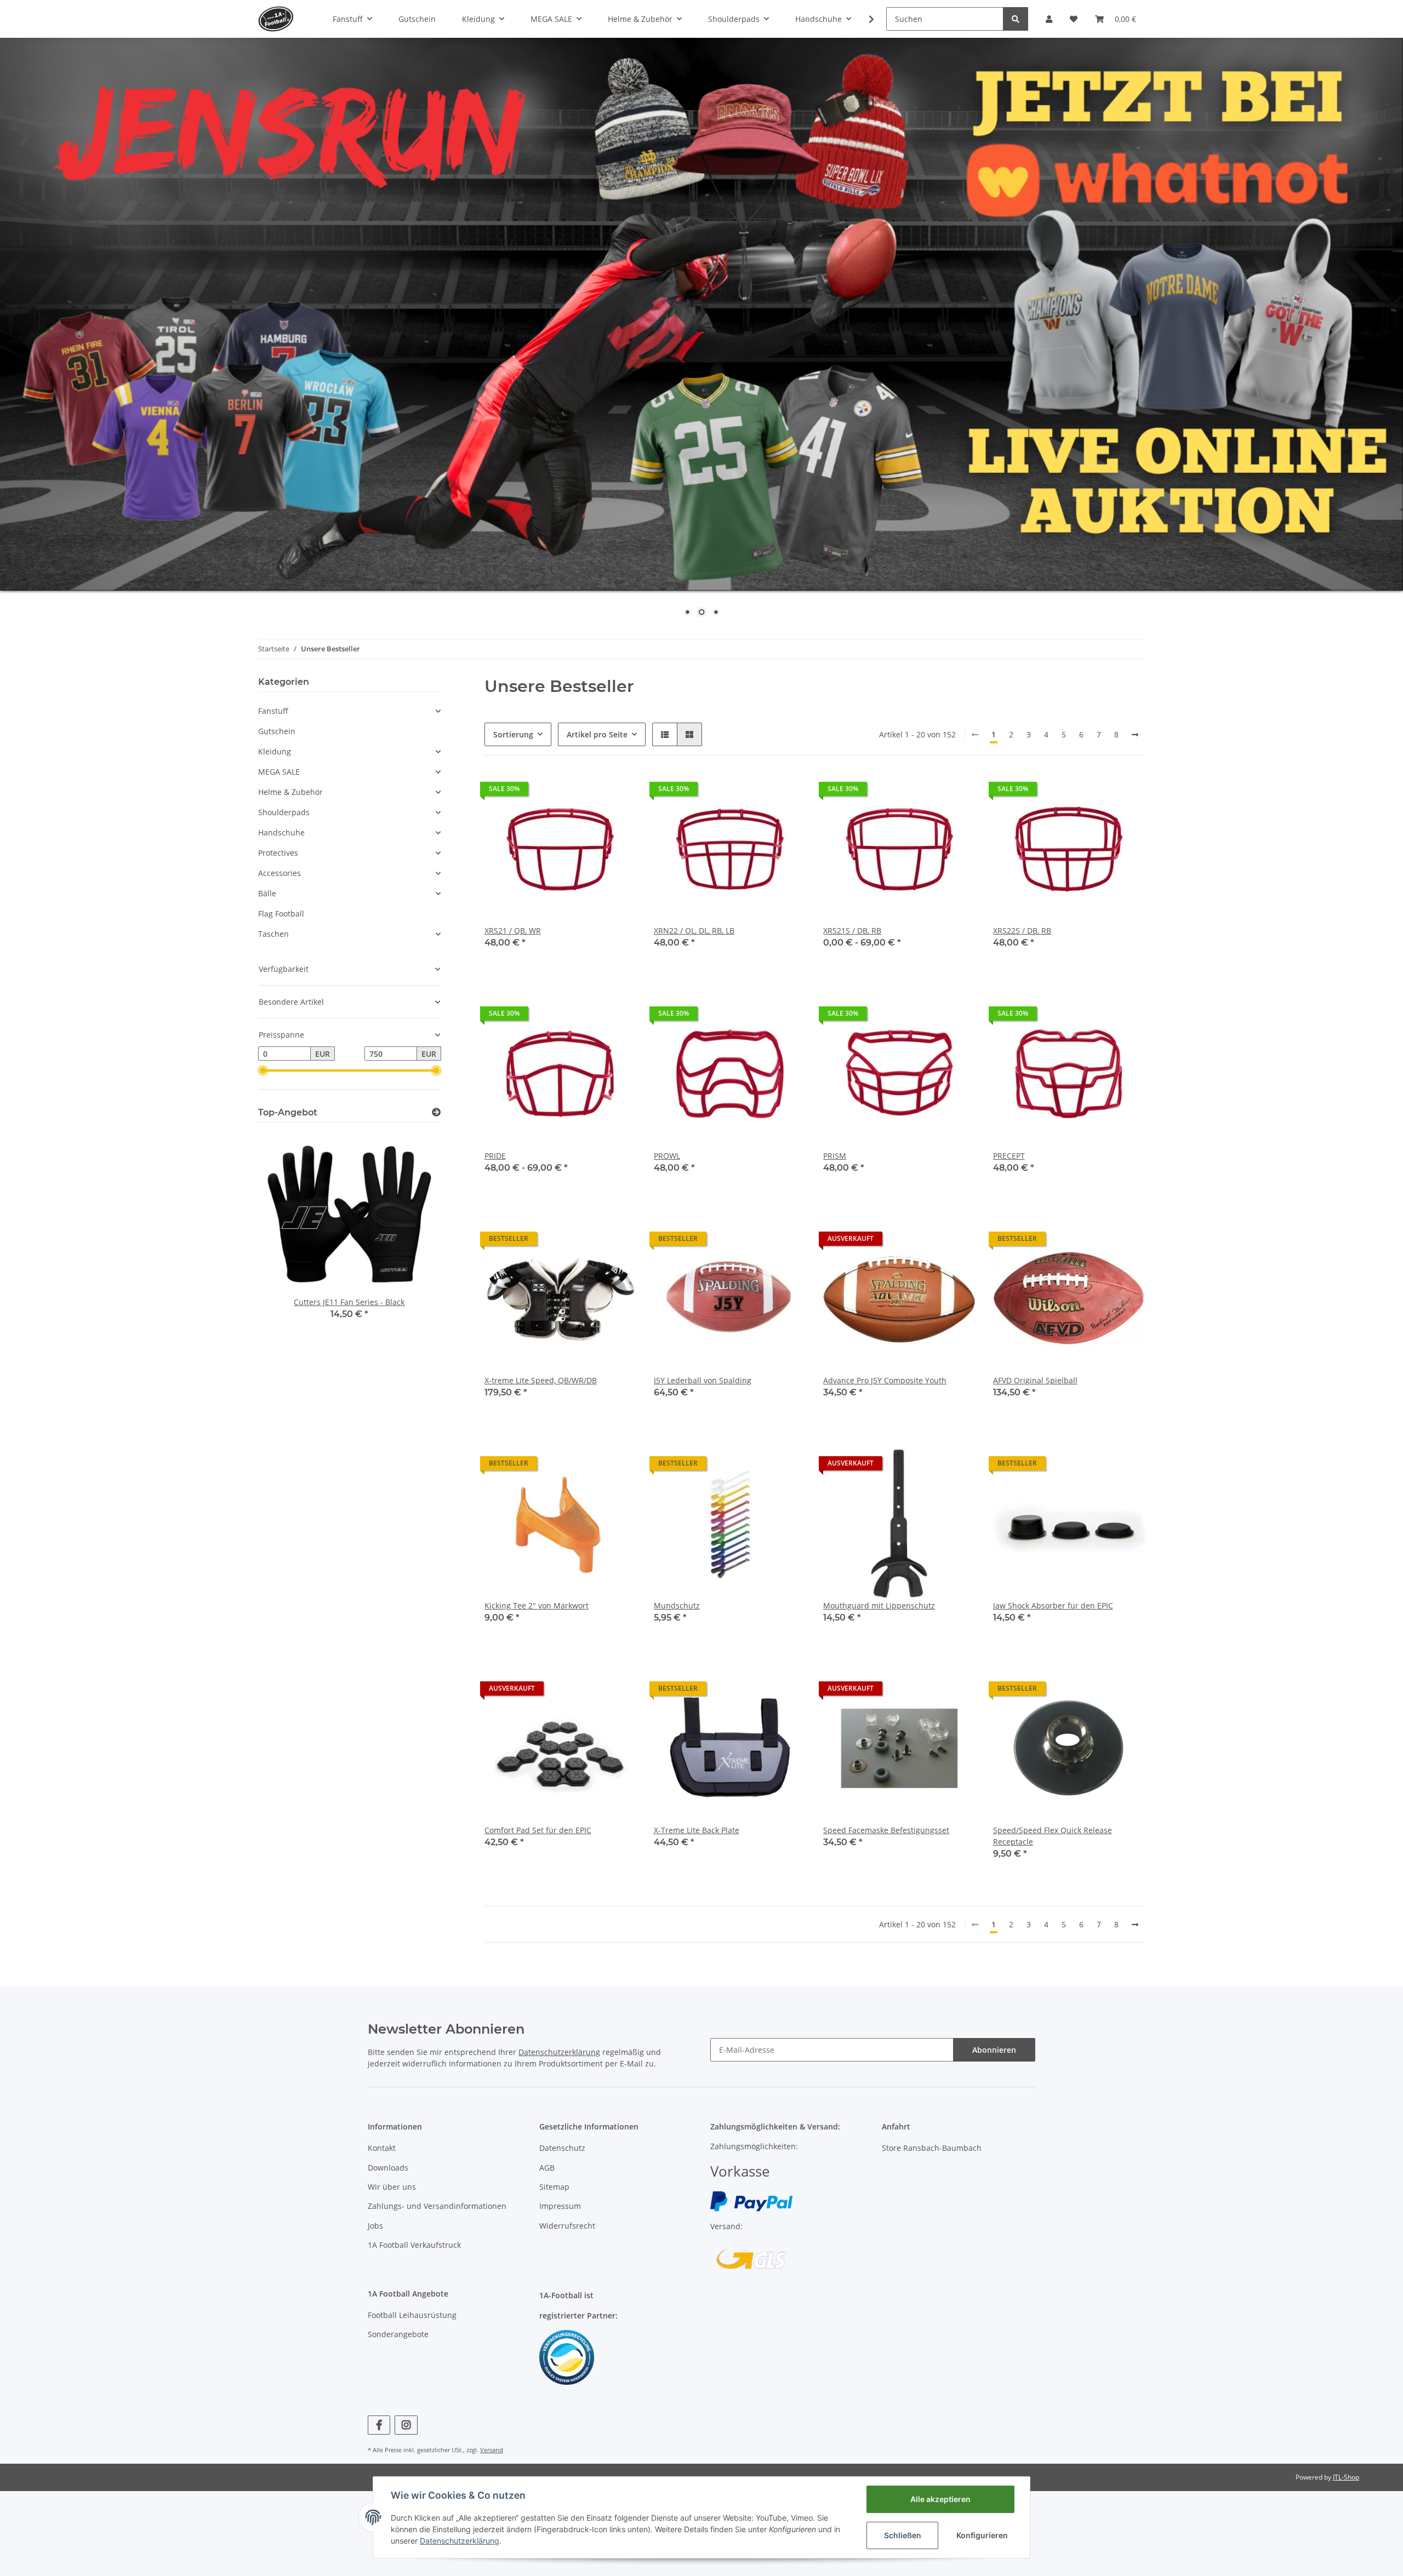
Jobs (375, 2226)
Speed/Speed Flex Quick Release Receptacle (1053, 1836)
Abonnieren (994, 2050)
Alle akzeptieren (940, 2499)
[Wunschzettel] (1074, 19)
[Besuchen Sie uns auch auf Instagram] (406, 2425)
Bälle (267, 893)
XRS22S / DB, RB (1022, 931)
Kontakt (382, 2148)
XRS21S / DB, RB (852, 931)
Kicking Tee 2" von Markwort (537, 1605)
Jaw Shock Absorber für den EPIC (1053, 1605)
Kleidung (275, 751)
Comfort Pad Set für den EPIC (538, 1830)
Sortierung (513, 734)
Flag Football (281, 914)
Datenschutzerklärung (559, 2052)
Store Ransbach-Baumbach (932, 2148)
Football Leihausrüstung (412, 2315)
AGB (547, 2168)
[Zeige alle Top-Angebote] (436, 1112)
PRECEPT (1009, 1156)
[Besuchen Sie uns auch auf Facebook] (379, 2425)
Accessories (280, 873)
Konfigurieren (982, 2535)
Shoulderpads (284, 812)
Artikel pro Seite (597, 734)
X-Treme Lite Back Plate (697, 1830)
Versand (492, 2450)
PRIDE (495, 1156)
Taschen (273, 934)
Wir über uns (392, 2187)
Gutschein (277, 731)
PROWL (667, 1156)
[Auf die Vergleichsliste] (758, 1241)
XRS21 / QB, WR (513, 931)
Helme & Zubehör (290, 792)
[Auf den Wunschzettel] (787, 1241)
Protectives (278, 853)
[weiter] (1135, 735)
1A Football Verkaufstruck (414, 2245)
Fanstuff (273, 711)
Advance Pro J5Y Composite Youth (885, 1380)
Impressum (560, 2206)
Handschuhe (281, 832)
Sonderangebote (398, 2334)
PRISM (835, 1156)
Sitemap (554, 2187)
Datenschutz (562, 2148)
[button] (1049, 19)
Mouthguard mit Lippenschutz (879, 1605)
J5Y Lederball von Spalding (703, 1380)
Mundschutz (677, 1605)
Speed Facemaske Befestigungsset (886, 1830)
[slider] (263, 1071)
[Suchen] (1016, 19)
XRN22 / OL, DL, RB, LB (694, 931)
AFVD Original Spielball (1035, 1380)
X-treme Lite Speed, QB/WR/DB (541, 1380)
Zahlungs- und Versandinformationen (437, 2206)
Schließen (903, 2535)
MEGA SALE (279, 772)
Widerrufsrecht (567, 2226)
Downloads (388, 2168)
